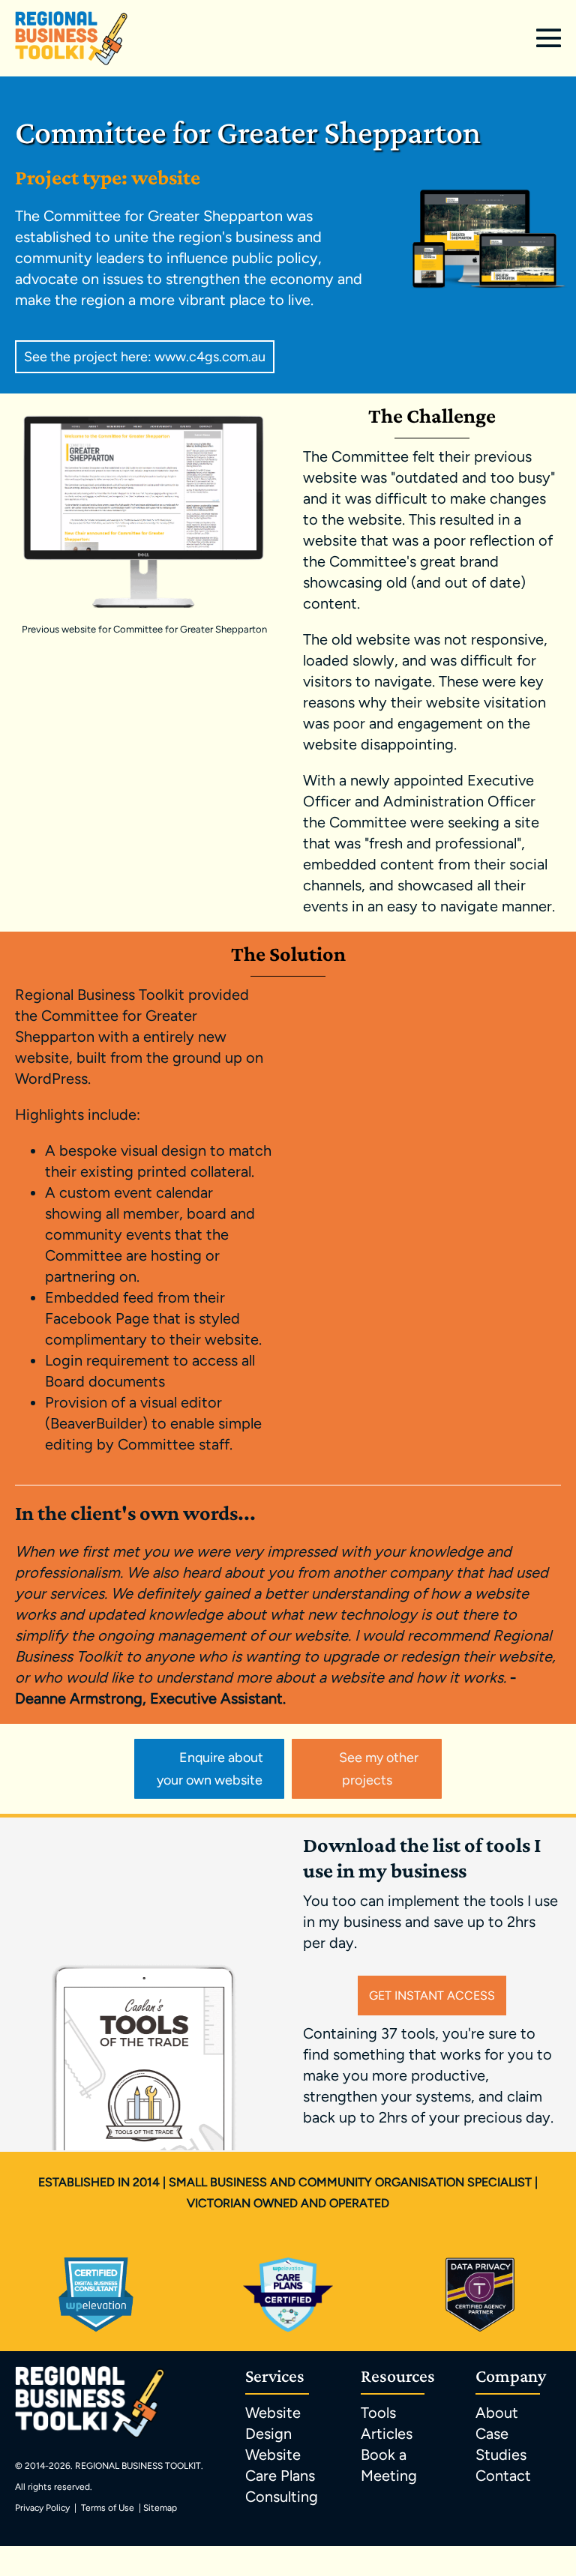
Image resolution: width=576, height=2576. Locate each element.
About (497, 2413)
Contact (503, 2476)
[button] (145, 357)
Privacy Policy (42, 2508)
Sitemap (160, 2508)
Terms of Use (108, 2508)
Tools (378, 2413)
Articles (387, 2434)
